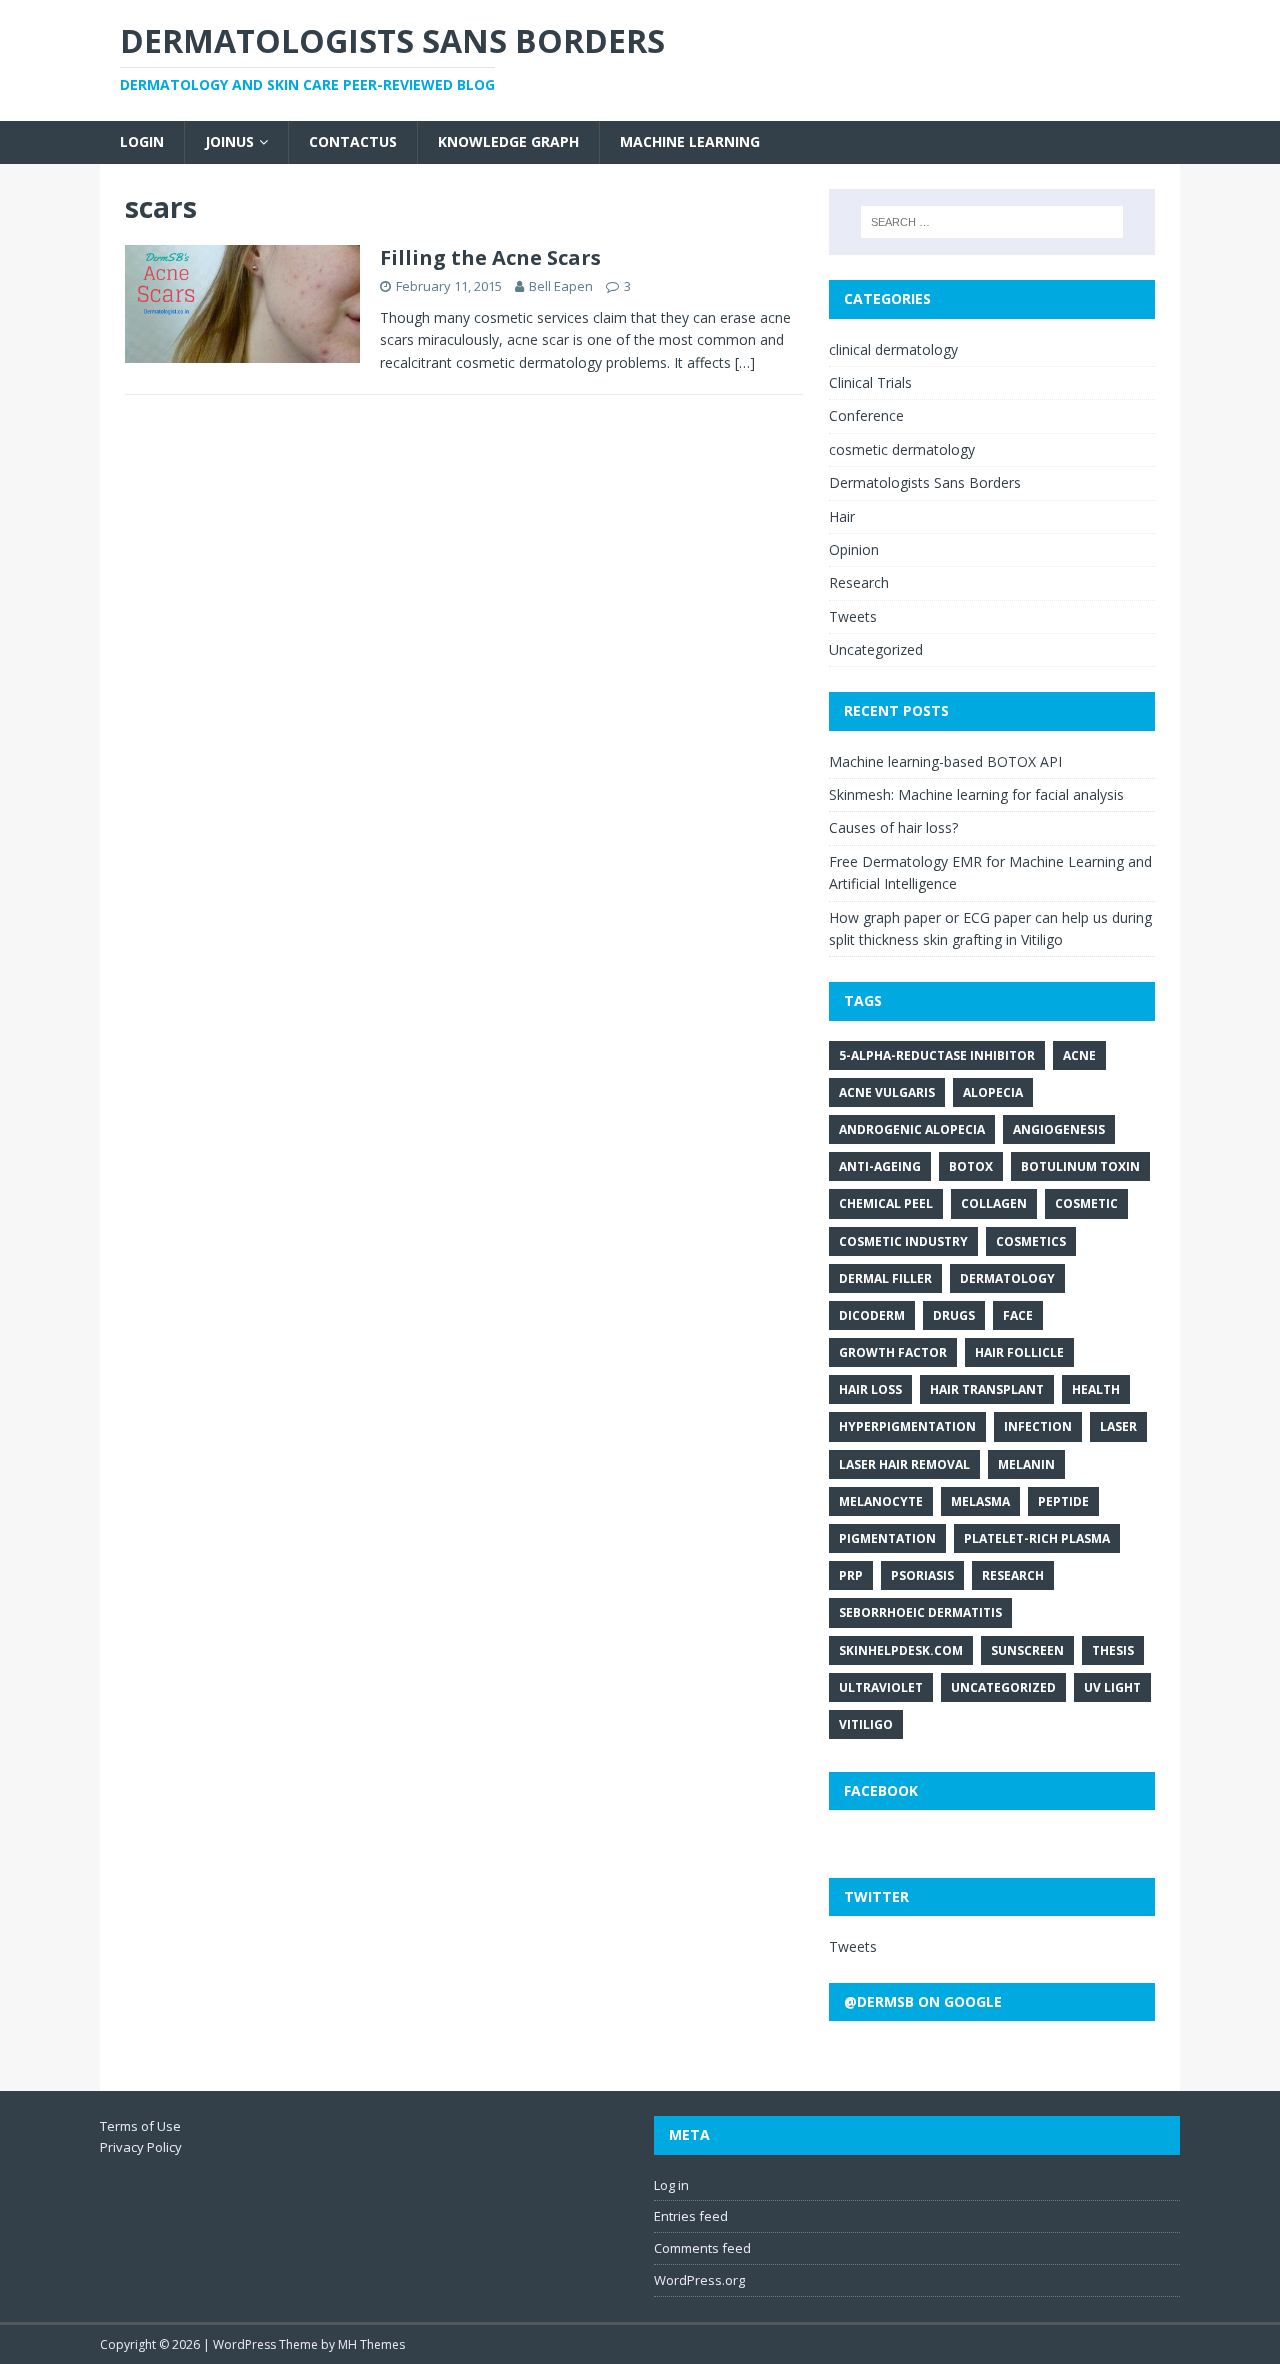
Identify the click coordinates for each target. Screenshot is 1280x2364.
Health (1096, 1389)
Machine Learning (690, 141)
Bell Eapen (561, 286)
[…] (745, 362)
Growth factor (893, 1352)
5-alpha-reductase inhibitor (937, 1055)
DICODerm (872, 1315)
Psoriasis (922, 1575)
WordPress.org (699, 2280)
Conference (866, 415)
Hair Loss (870, 1389)
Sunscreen (1027, 1650)
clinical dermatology (893, 349)
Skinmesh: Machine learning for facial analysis (976, 794)
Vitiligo (866, 1724)
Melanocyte (881, 1501)
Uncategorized (876, 649)
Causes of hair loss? (893, 827)
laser (1118, 1426)
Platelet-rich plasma (1037, 1538)
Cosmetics (1031, 1241)
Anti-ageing (880, 1166)
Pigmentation (887, 1538)
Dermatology (1007, 1278)
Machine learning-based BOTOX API (945, 761)
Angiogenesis (1059, 1129)
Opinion (854, 549)
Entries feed (691, 2216)
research (1013, 1575)
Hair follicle (1019, 1352)
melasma (980, 1501)
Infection (1038, 1426)
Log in (671, 2185)
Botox (971, 1166)
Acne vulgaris (887, 1092)
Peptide (1063, 1501)
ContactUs (353, 141)
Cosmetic (1086, 1203)
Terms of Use (140, 2126)
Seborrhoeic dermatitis (920, 1612)
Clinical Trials (870, 382)
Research (859, 582)
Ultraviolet (881, 1687)
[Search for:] (992, 222)
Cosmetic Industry (903, 1241)
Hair (842, 516)
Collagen (994, 1203)
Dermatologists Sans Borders (925, 482)
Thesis (1113, 1650)
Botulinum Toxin (1080, 1166)
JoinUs (229, 141)
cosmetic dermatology (902, 449)
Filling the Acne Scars (490, 257)
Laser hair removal (904, 1464)
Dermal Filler (885, 1278)
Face (1018, 1315)
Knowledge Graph (508, 141)
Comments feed (702, 2248)
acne (1079, 1055)
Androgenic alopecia (912, 1129)
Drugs (954, 1315)
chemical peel (886, 1203)
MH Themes (371, 2344)
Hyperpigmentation (907, 1426)
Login (142, 141)
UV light (1112, 1687)
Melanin (1026, 1464)
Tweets (853, 616)
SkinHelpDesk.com (901, 1650)
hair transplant (987, 1389)
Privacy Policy (141, 2147)
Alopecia (993, 1092)
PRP (851, 1575)
